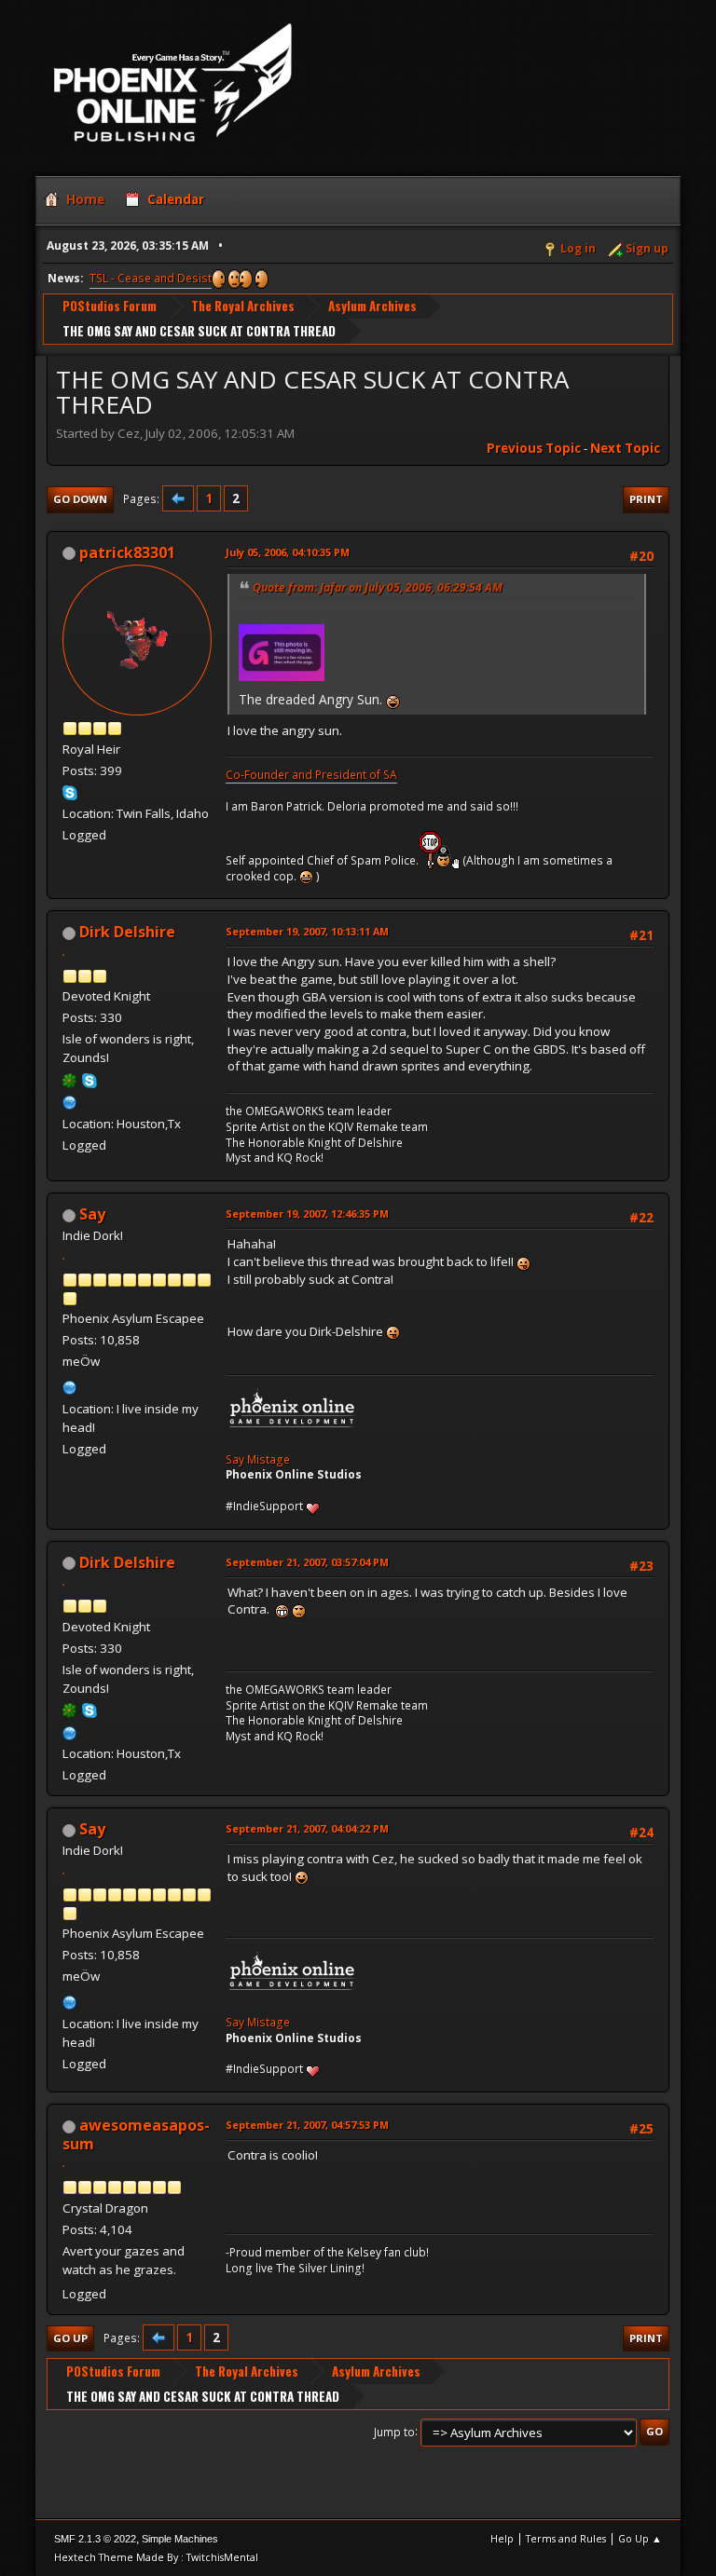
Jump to (394, 2431)
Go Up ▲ (640, 2538)
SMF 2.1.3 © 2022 (95, 2539)
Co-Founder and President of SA (311, 775)
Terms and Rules (566, 2538)
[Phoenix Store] (70, 1385)
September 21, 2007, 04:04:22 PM (307, 1828)
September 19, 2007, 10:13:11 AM (307, 931)
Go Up (70, 2338)
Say (92, 1214)
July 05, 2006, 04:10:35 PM (288, 552)
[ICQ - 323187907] (70, 1079)
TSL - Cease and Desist (151, 278)
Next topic (625, 448)
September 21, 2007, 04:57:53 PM (307, 2125)
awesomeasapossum (136, 2134)
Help (502, 2538)
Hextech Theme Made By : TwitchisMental (156, 2557)
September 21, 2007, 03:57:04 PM (307, 1562)
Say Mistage (258, 1459)
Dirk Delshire (127, 932)
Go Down (80, 499)
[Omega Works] (70, 1100)
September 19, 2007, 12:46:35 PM (307, 1213)
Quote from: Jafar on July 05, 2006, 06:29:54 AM (378, 587)
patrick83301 (127, 552)
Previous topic (534, 448)
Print (646, 499)
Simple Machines (180, 2539)
